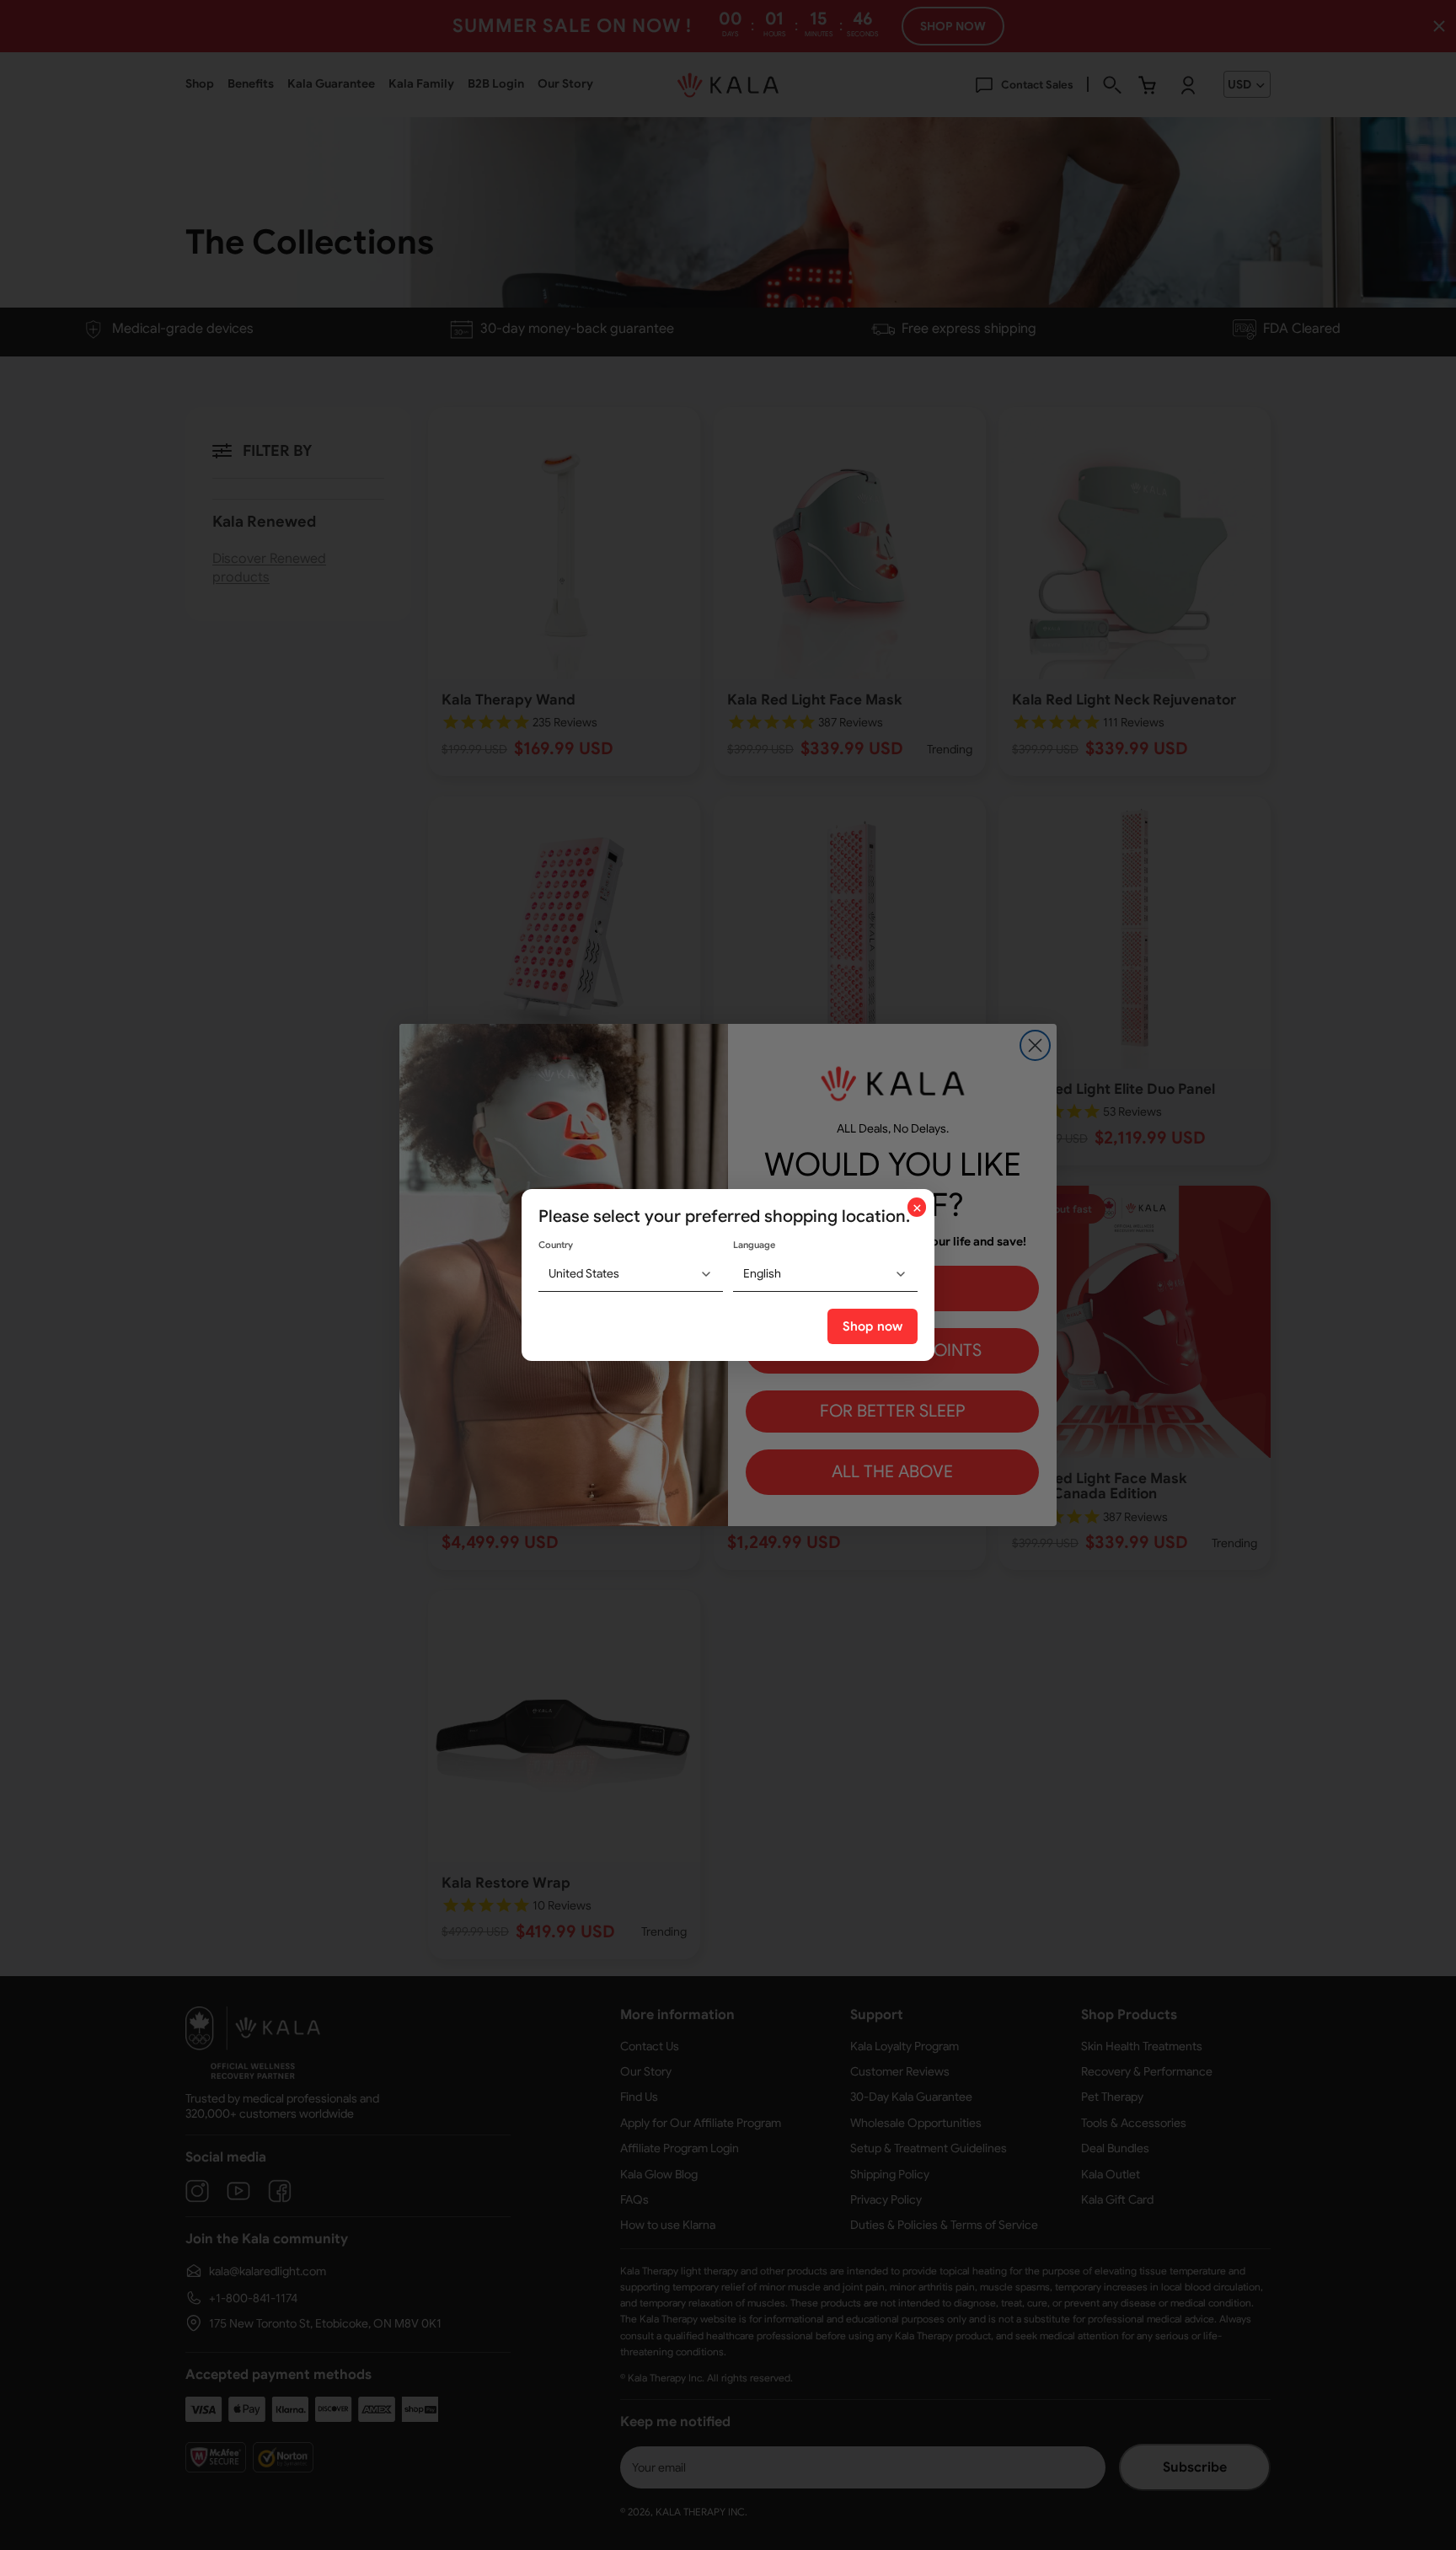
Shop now (873, 1326)
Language (754, 1245)
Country (556, 1245)
